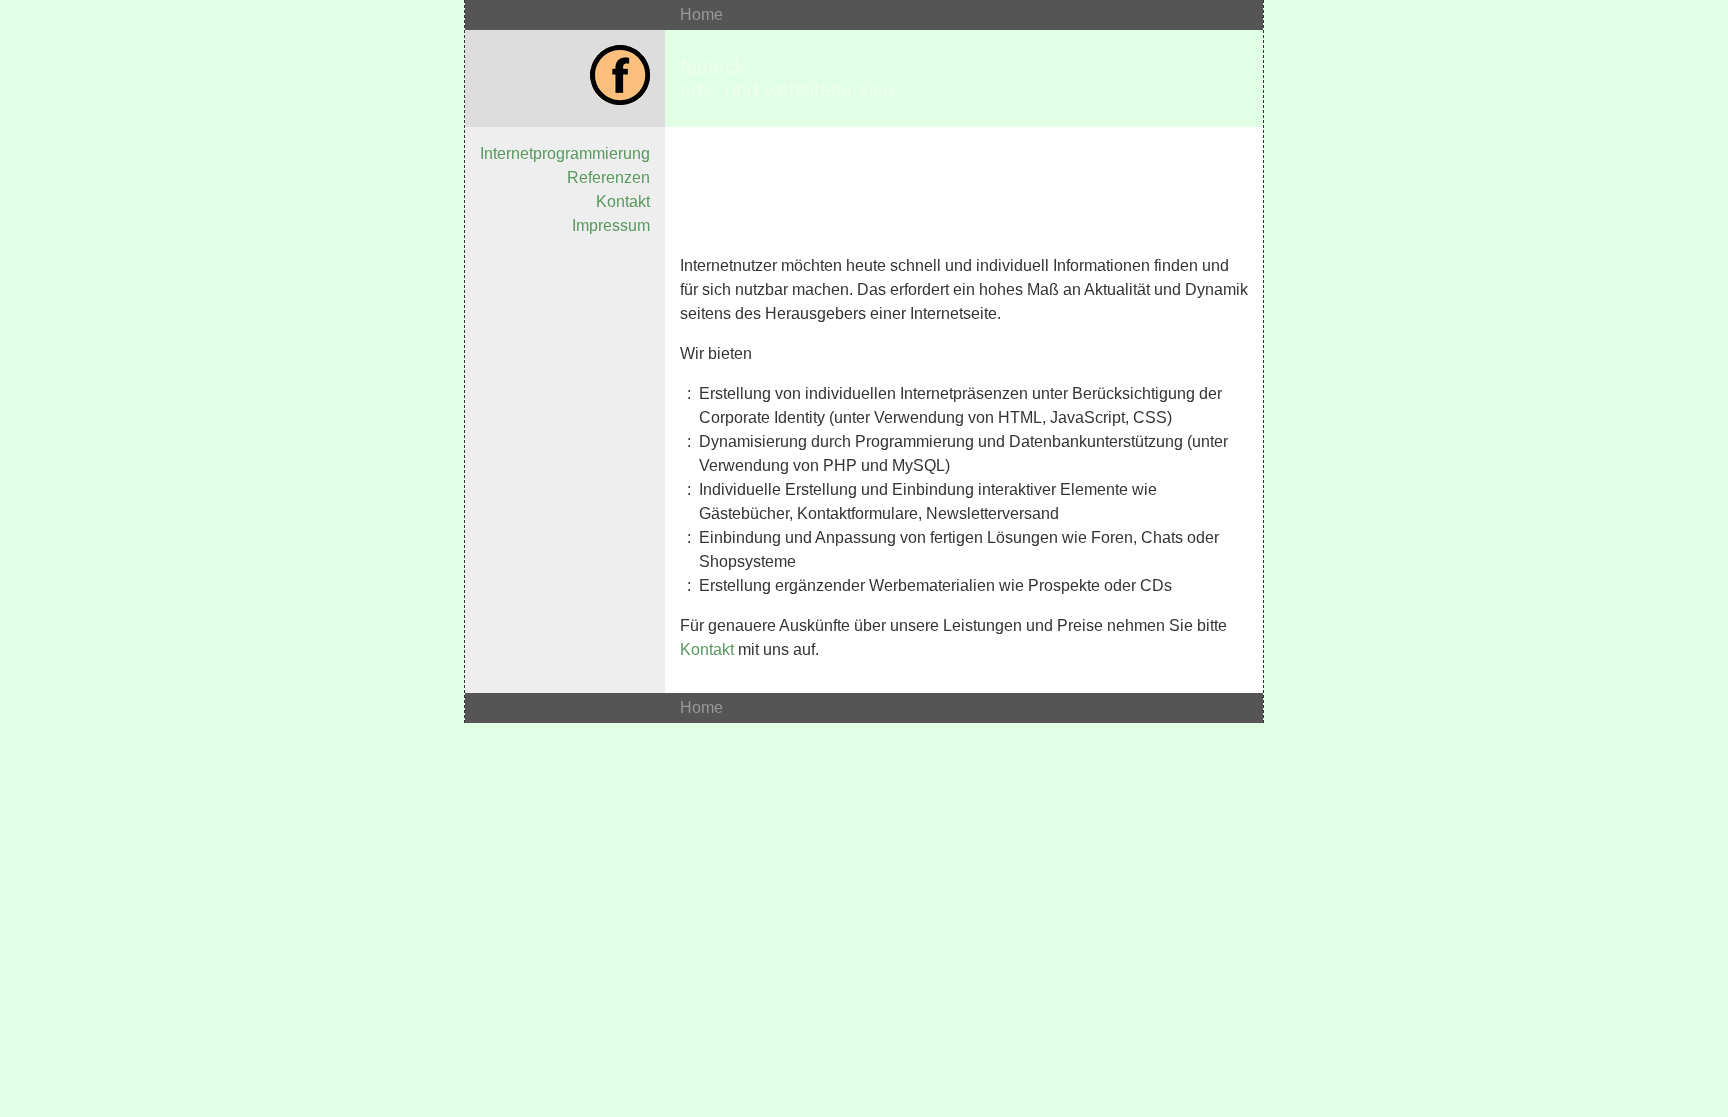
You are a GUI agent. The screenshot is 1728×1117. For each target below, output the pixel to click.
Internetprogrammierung (565, 153)
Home (701, 14)
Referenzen (608, 177)
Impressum (611, 225)
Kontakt (623, 201)
